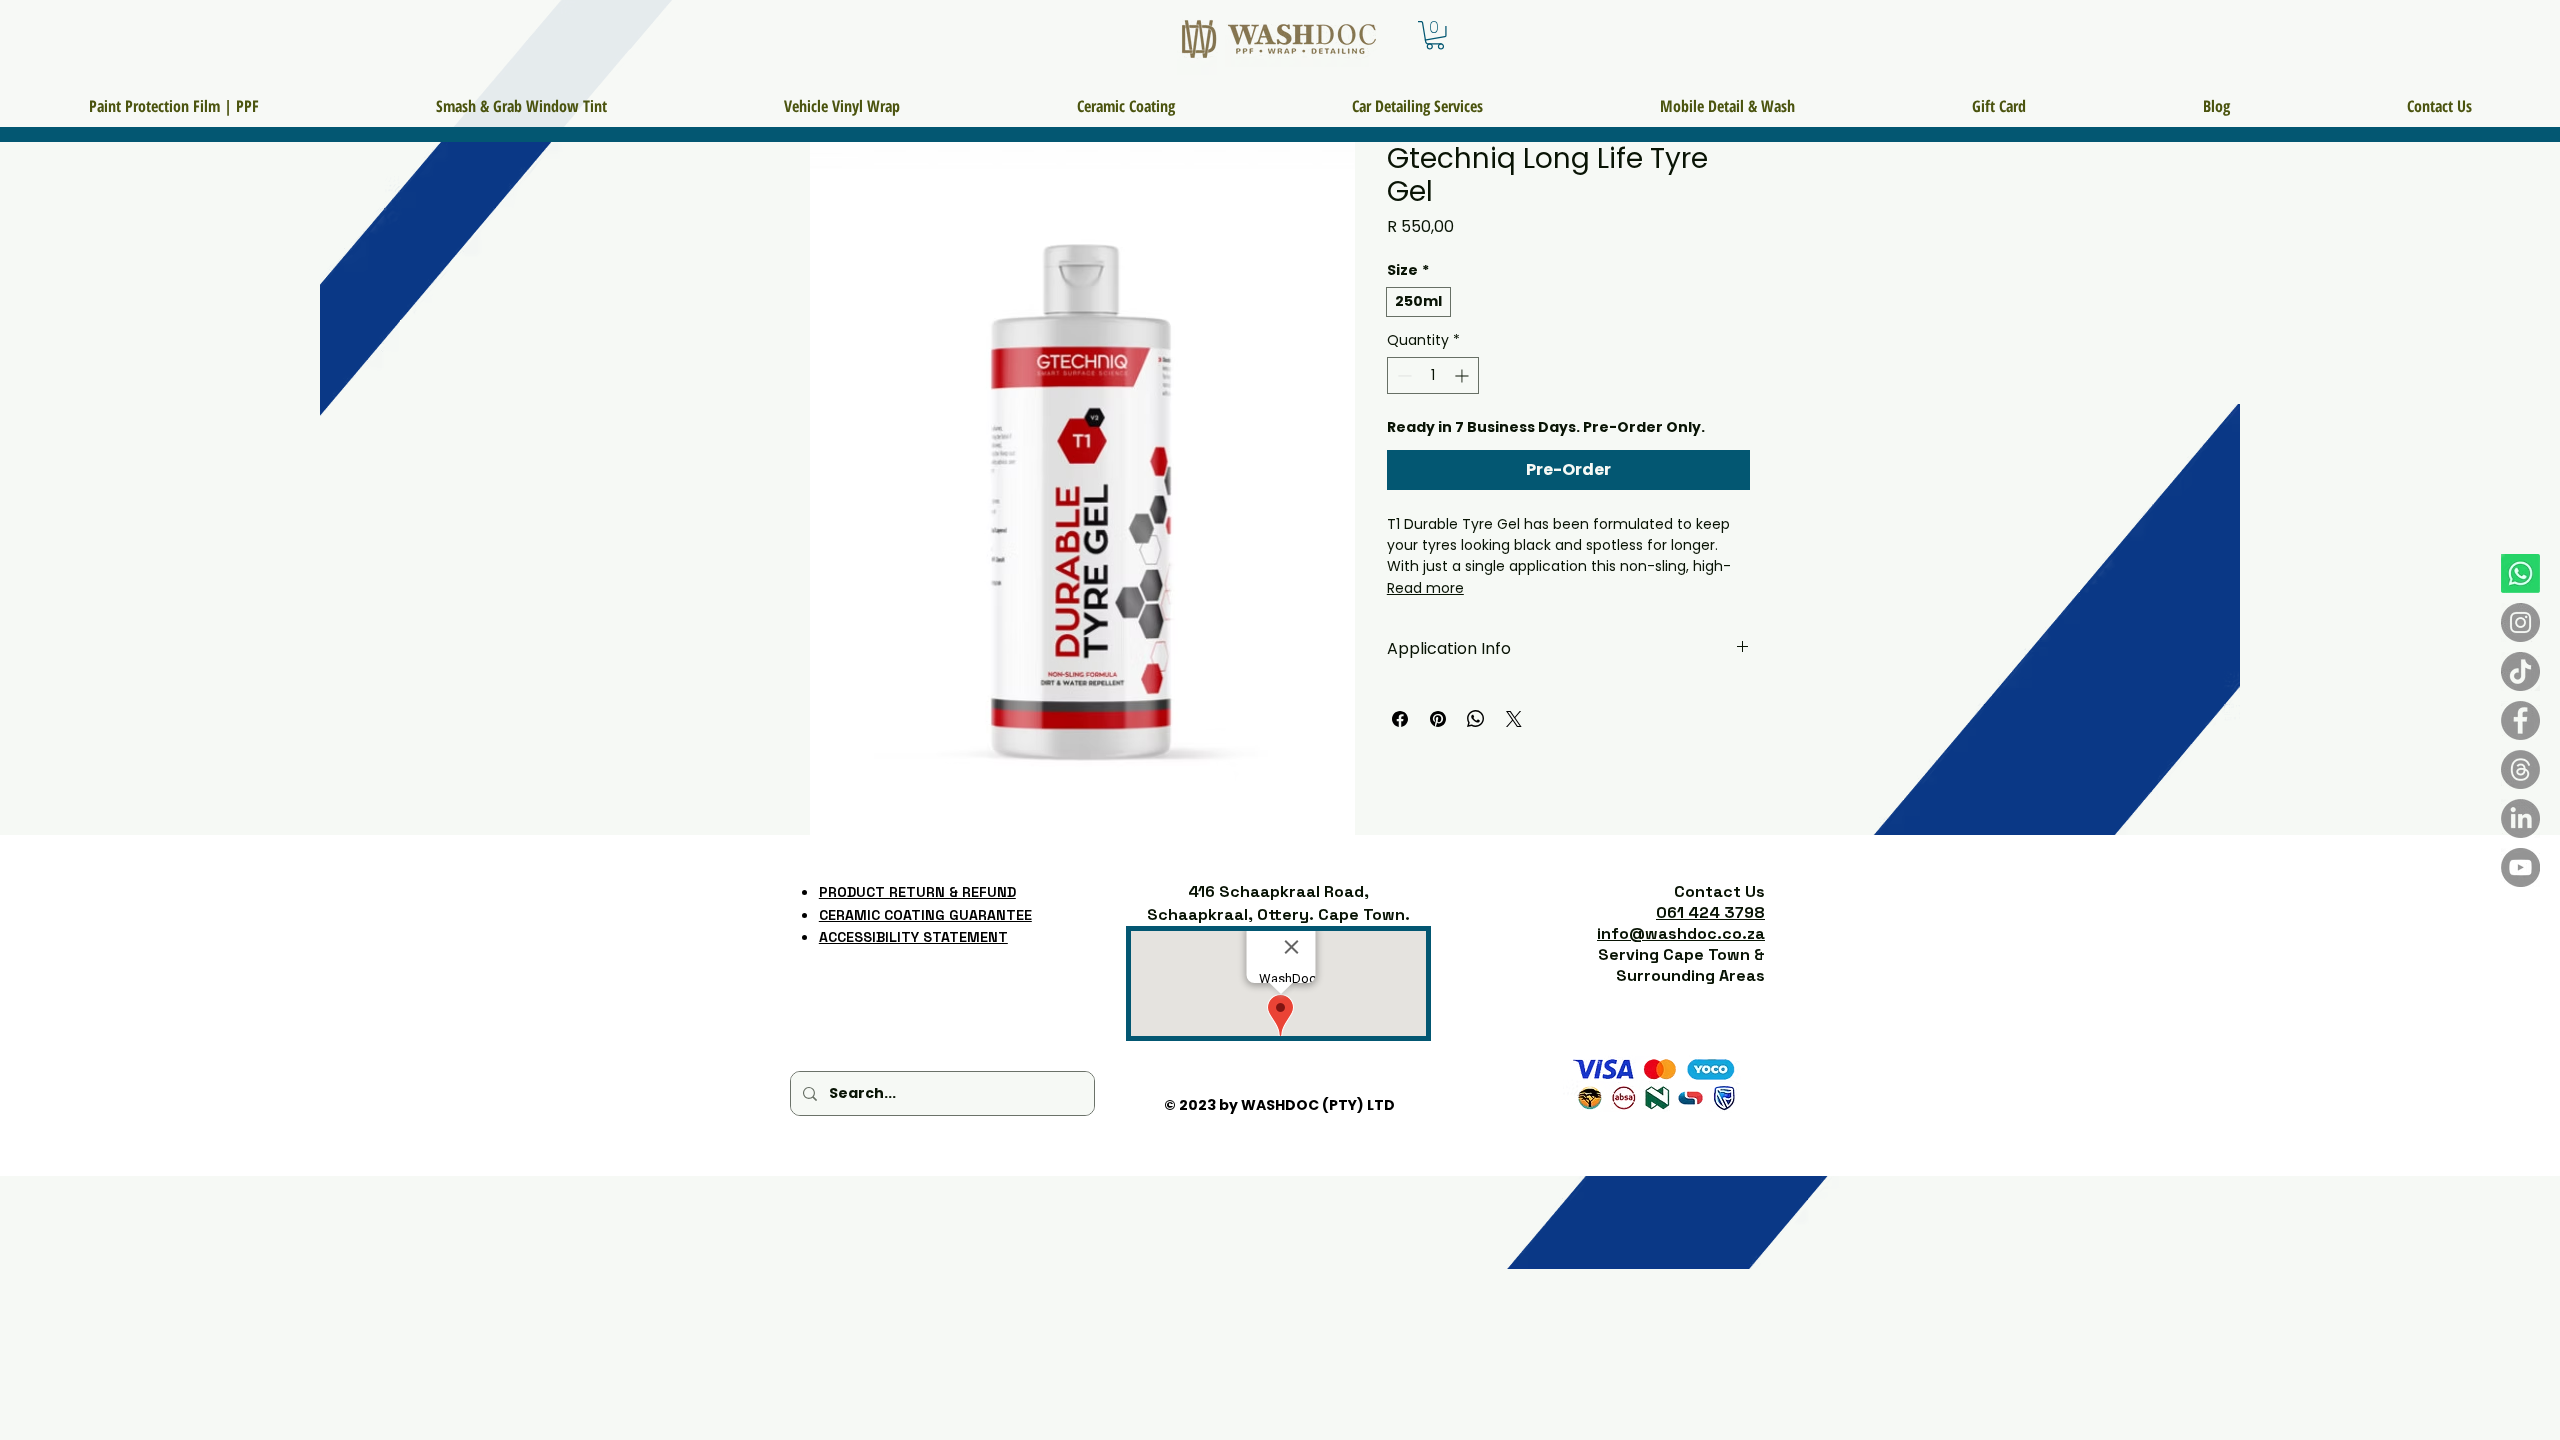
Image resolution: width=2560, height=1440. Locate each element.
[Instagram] (2520, 622)
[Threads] (2520, 769)
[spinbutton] (1433, 375)
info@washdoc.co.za (1681, 933)
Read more (1425, 588)
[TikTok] (2520, 671)
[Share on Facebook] (1400, 719)
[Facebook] (2520, 720)
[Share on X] (1514, 719)
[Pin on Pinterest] (1438, 719)
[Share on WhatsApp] (1476, 719)
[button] (1435, 35)
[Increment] (1463, 375)
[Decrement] (1402, 375)
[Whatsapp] (2520, 573)
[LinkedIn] (2520, 818)
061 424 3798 (1710, 912)
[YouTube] (2520, 867)
